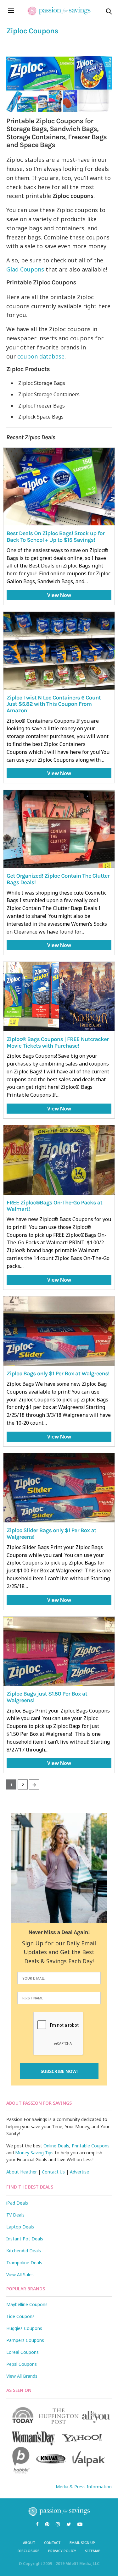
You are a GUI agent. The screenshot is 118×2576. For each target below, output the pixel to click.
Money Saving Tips (34, 2153)
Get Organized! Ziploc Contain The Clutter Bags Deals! (58, 879)
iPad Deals (17, 2203)
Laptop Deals (20, 2227)
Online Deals (56, 2146)
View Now (59, 595)
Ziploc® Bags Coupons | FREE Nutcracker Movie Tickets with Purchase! (58, 1042)
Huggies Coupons (24, 2328)
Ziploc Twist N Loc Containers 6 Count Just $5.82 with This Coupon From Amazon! (54, 704)
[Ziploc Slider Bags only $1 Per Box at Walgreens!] (59, 1488)
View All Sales (20, 2275)
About (29, 2543)
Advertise (79, 2172)
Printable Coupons (91, 2146)
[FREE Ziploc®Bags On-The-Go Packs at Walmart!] (59, 1160)
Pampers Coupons (25, 2340)
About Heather (22, 2172)
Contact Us (53, 2172)
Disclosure (28, 2551)
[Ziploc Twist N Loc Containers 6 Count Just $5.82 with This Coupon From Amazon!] (59, 651)
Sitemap (93, 2551)
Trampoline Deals (24, 2263)
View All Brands (22, 2376)
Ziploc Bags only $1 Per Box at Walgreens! (58, 1373)
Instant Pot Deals (25, 2239)
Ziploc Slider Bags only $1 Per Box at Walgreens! (51, 1534)
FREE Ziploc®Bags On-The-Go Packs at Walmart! (54, 1206)
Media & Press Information (84, 2487)
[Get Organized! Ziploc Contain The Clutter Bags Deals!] (59, 829)
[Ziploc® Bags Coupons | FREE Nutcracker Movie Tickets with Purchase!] (59, 997)
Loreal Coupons (22, 2352)
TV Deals (15, 2215)
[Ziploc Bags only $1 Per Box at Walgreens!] (59, 1331)
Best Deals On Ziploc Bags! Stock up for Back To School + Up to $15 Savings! (56, 537)
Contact (52, 2543)
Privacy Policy (62, 2551)
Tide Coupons (20, 2316)
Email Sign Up (82, 2543)
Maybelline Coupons (27, 2304)
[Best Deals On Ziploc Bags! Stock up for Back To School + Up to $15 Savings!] (59, 487)
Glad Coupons (25, 269)
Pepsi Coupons (22, 2364)
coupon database (41, 356)
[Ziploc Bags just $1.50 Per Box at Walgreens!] (59, 1651)
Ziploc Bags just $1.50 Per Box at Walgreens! (47, 1697)
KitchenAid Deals (24, 2251)
